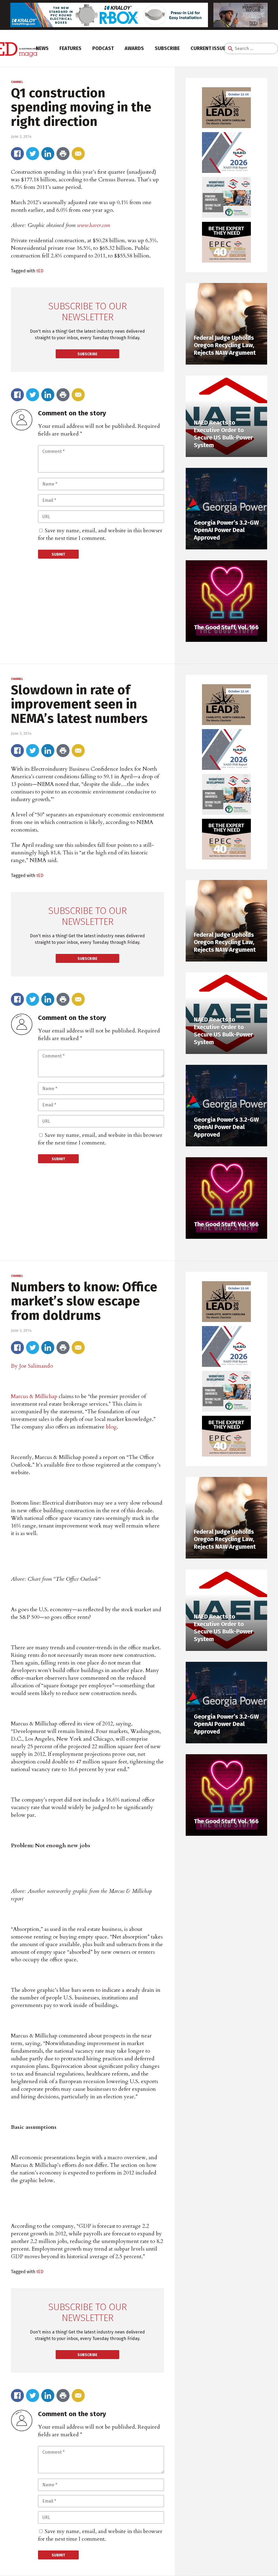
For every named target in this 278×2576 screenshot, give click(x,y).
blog (111, 1427)
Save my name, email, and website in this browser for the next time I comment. (100, 534)
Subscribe (167, 48)
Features (70, 48)
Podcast (103, 48)
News (42, 48)
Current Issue (208, 48)
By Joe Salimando (32, 1366)
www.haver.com (94, 225)
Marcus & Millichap (34, 1396)
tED (40, 271)
